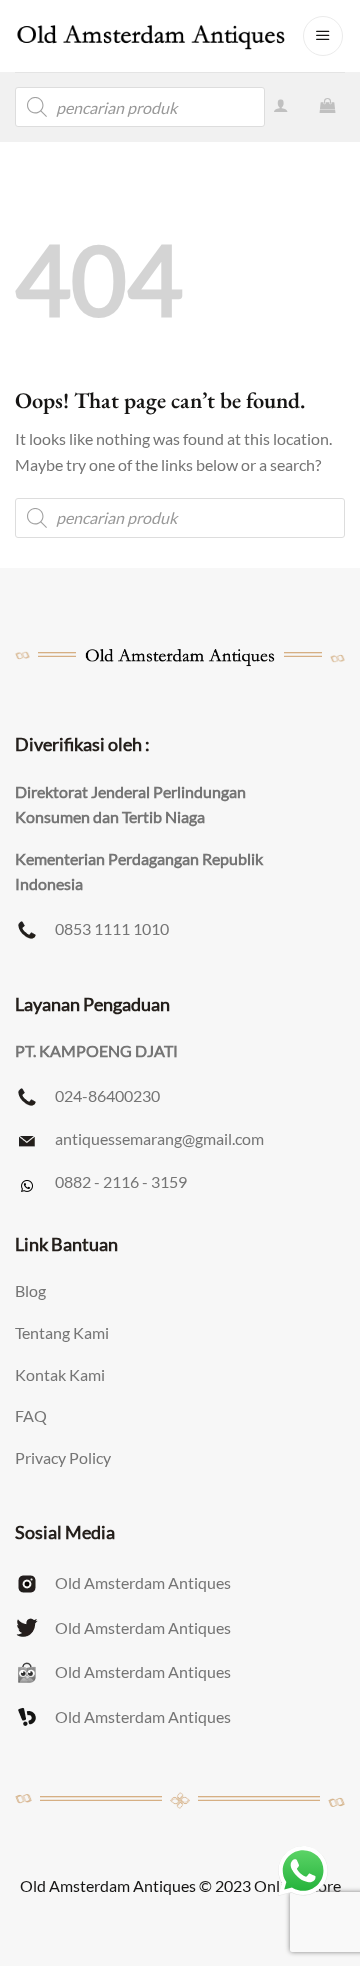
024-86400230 (107, 1095)
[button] (323, 36)
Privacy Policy (63, 1457)
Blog (30, 1290)
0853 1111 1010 (112, 928)
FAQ (31, 1415)
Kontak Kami (60, 1374)
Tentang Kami (62, 1332)
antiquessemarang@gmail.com (159, 1138)
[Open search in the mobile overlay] (140, 107)
